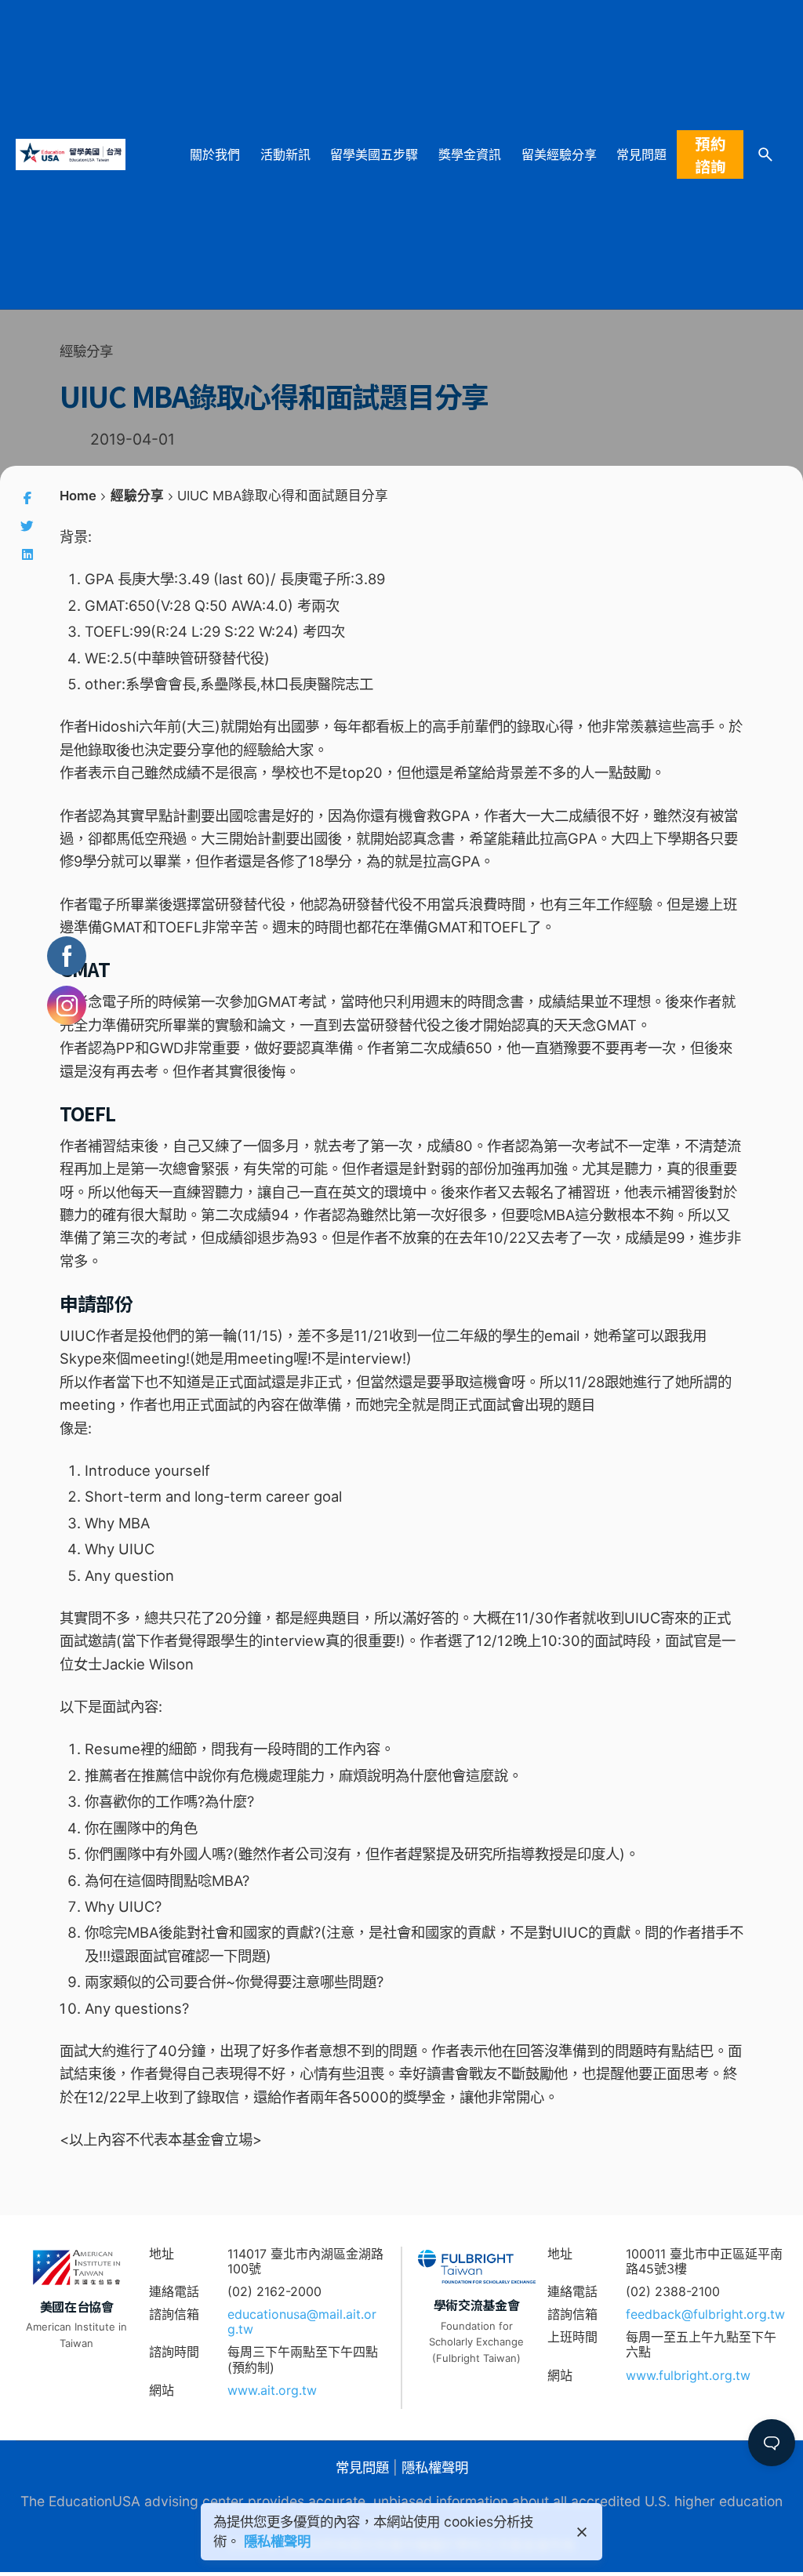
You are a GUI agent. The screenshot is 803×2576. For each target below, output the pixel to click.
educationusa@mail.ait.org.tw (302, 2322)
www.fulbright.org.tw (688, 2375)
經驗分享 (86, 351)
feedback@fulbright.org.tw (705, 2314)
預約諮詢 (710, 154)
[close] (582, 2532)
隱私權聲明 (435, 2467)
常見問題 (362, 2467)
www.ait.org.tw (272, 2390)
